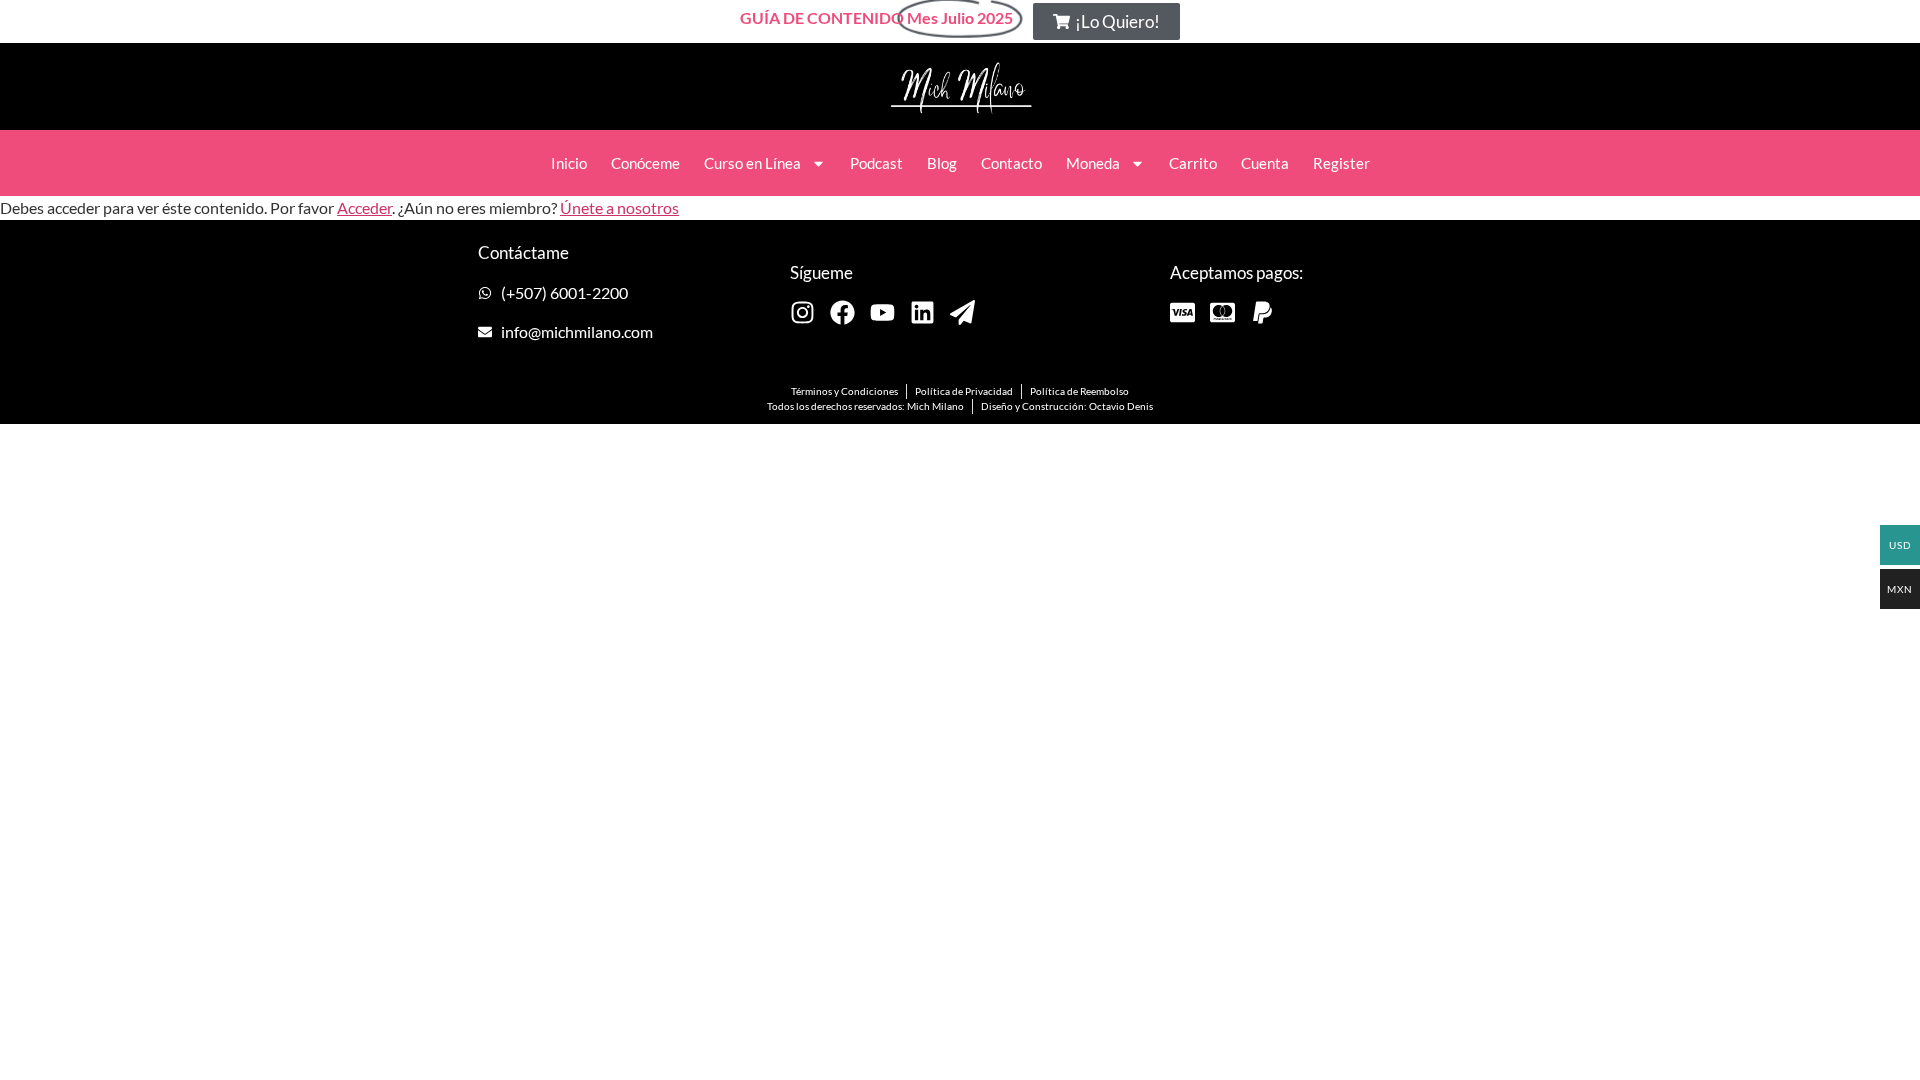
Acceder (364, 207)
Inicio (569, 163)
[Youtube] (882, 312)
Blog (942, 163)
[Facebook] (842, 312)
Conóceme (645, 163)
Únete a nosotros (619, 207)
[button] (1106, 21)
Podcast (876, 163)
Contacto (1011, 163)
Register (1341, 163)
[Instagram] (802, 312)
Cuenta (1265, 163)
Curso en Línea (752, 163)
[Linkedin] (922, 312)
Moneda (1093, 163)
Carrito (1193, 163)
